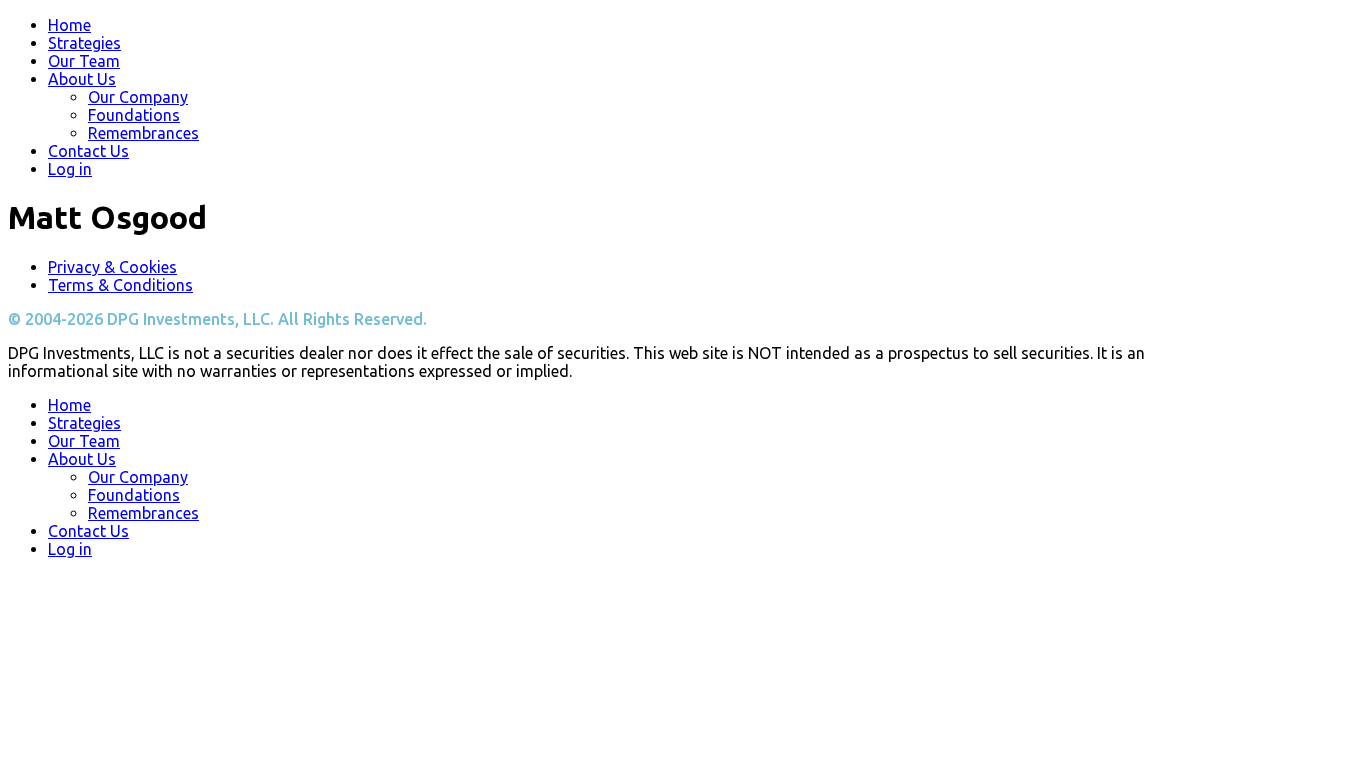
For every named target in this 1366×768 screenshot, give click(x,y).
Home (69, 25)
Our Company (138, 97)
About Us (82, 79)
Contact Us (88, 151)
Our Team (84, 61)
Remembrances (143, 133)
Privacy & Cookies (112, 267)
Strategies (84, 43)
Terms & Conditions (120, 285)
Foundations (134, 115)
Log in (70, 169)
